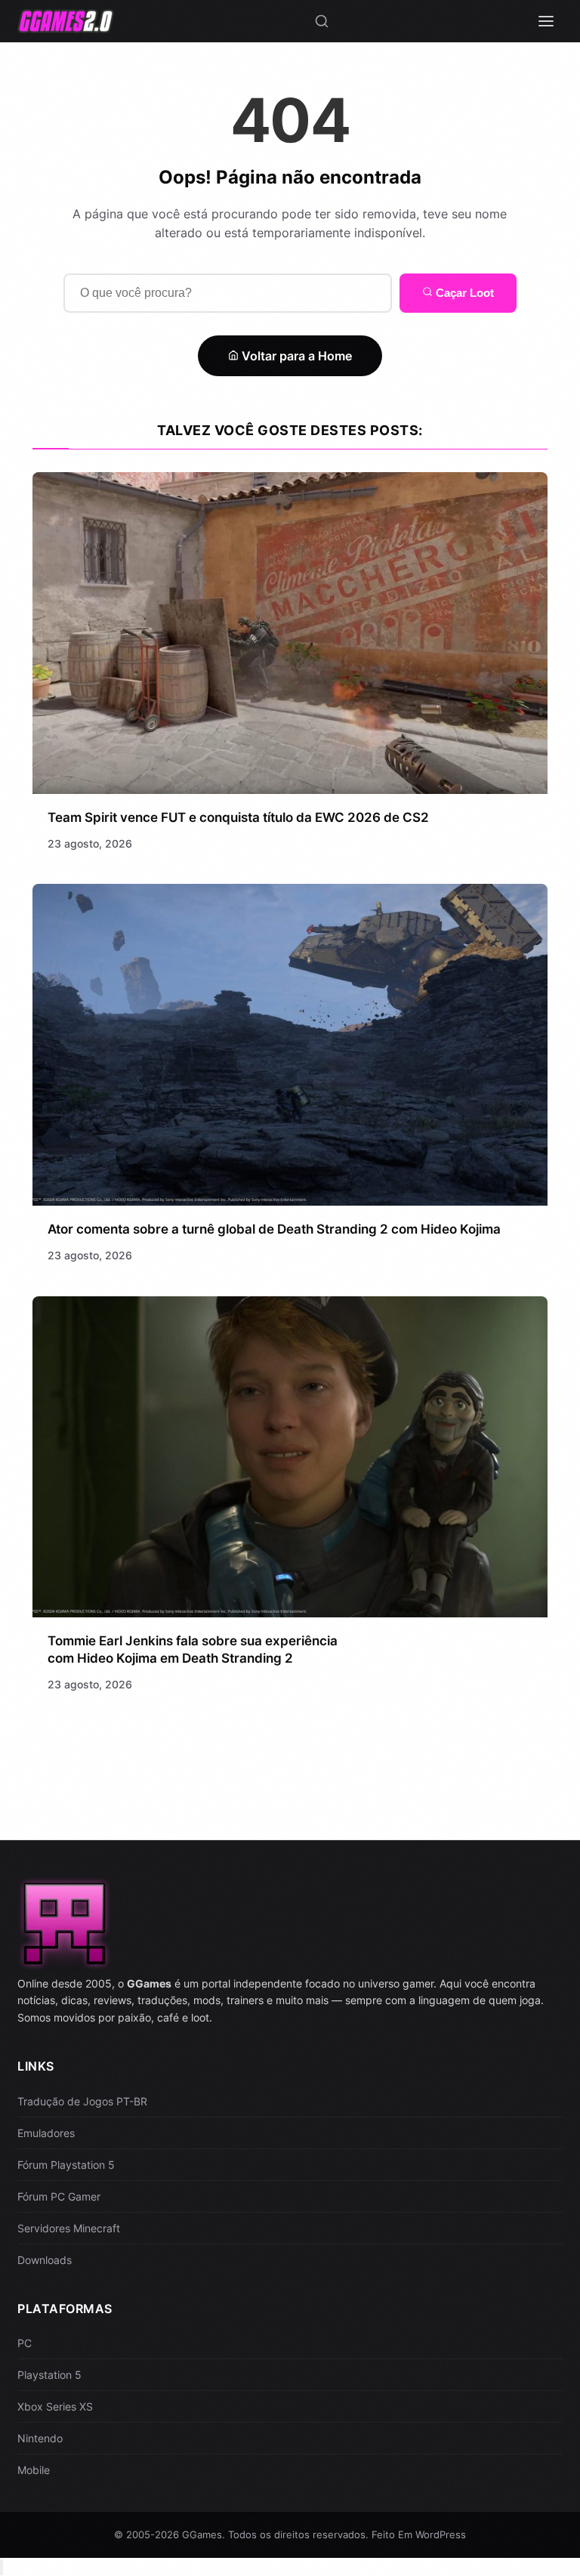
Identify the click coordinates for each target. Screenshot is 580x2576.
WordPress (441, 2534)
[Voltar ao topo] (2, 2567)
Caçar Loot (463, 293)
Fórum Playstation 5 (66, 2165)
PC (25, 2343)
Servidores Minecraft (69, 2228)
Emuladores (46, 2133)
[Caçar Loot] (322, 21)
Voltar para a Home (295, 356)
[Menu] (546, 21)
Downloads (45, 2260)
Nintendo (40, 2438)
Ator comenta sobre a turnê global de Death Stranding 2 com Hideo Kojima (274, 1229)
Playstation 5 (49, 2375)
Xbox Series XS (55, 2406)
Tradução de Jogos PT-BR (82, 2101)
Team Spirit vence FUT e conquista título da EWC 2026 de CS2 (238, 817)
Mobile (34, 2470)
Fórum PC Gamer (59, 2196)
